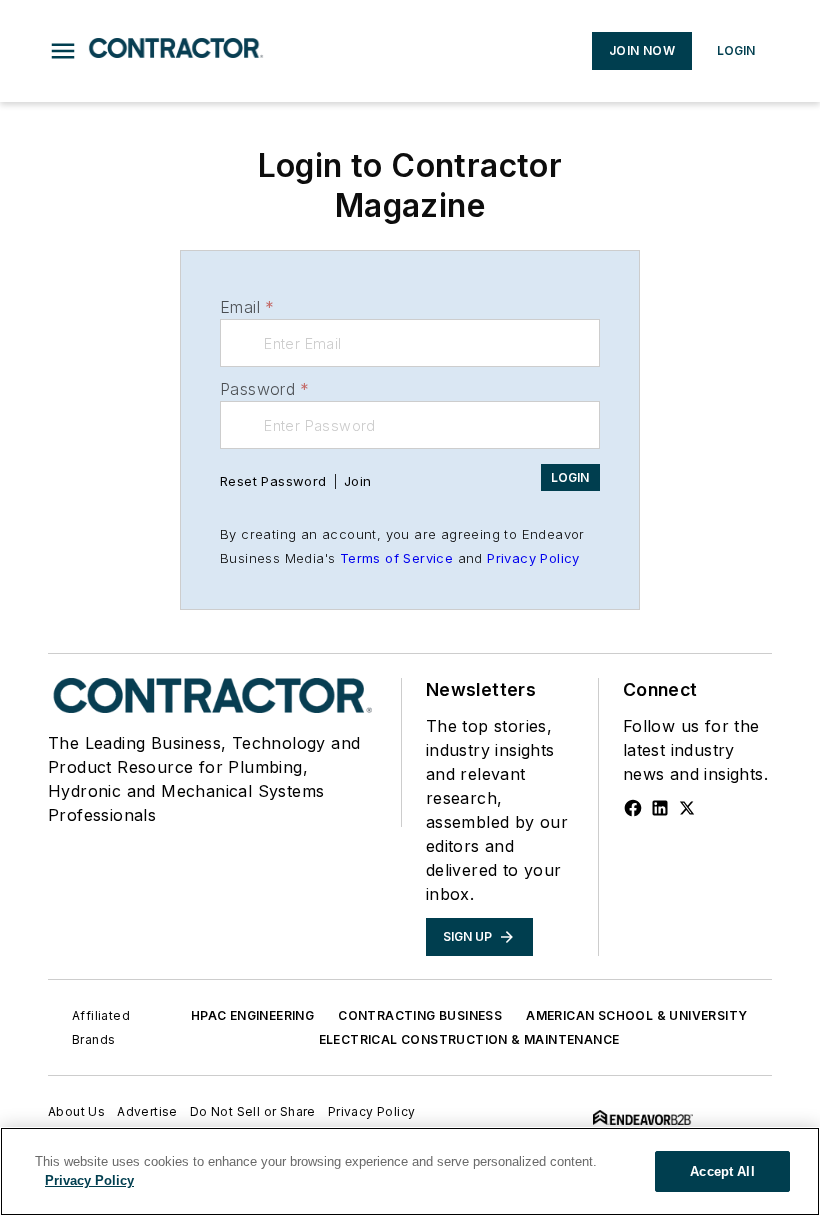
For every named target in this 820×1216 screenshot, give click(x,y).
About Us (76, 1111)
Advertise (147, 1111)
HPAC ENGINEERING (252, 1015)
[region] (410, 1171)
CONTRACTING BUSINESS (420, 1015)
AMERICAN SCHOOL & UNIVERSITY (636, 1015)
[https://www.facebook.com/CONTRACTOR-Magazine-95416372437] (633, 808)
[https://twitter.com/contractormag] (687, 808)
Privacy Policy (533, 558)
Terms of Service (396, 558)
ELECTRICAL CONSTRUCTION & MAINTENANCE (469, 1039)
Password (265, 389)
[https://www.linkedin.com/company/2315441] (660, 808)
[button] (63, 51)
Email (247, 307)
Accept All (722, 1171)
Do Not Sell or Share (253, 1111)
